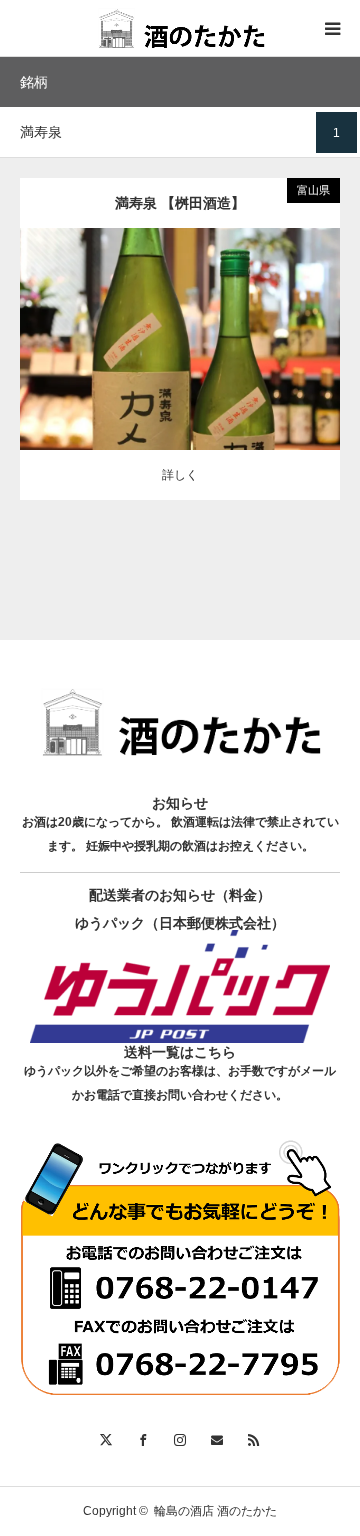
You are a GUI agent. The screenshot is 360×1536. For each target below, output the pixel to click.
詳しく (180, 475)
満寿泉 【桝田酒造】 (180, 203)
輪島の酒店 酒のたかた (215, 1511)
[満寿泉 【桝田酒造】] (180, 366)
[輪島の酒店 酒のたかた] (180, 28)
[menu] (332, 28)
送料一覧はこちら (180, 1052)
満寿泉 (180, 323)
